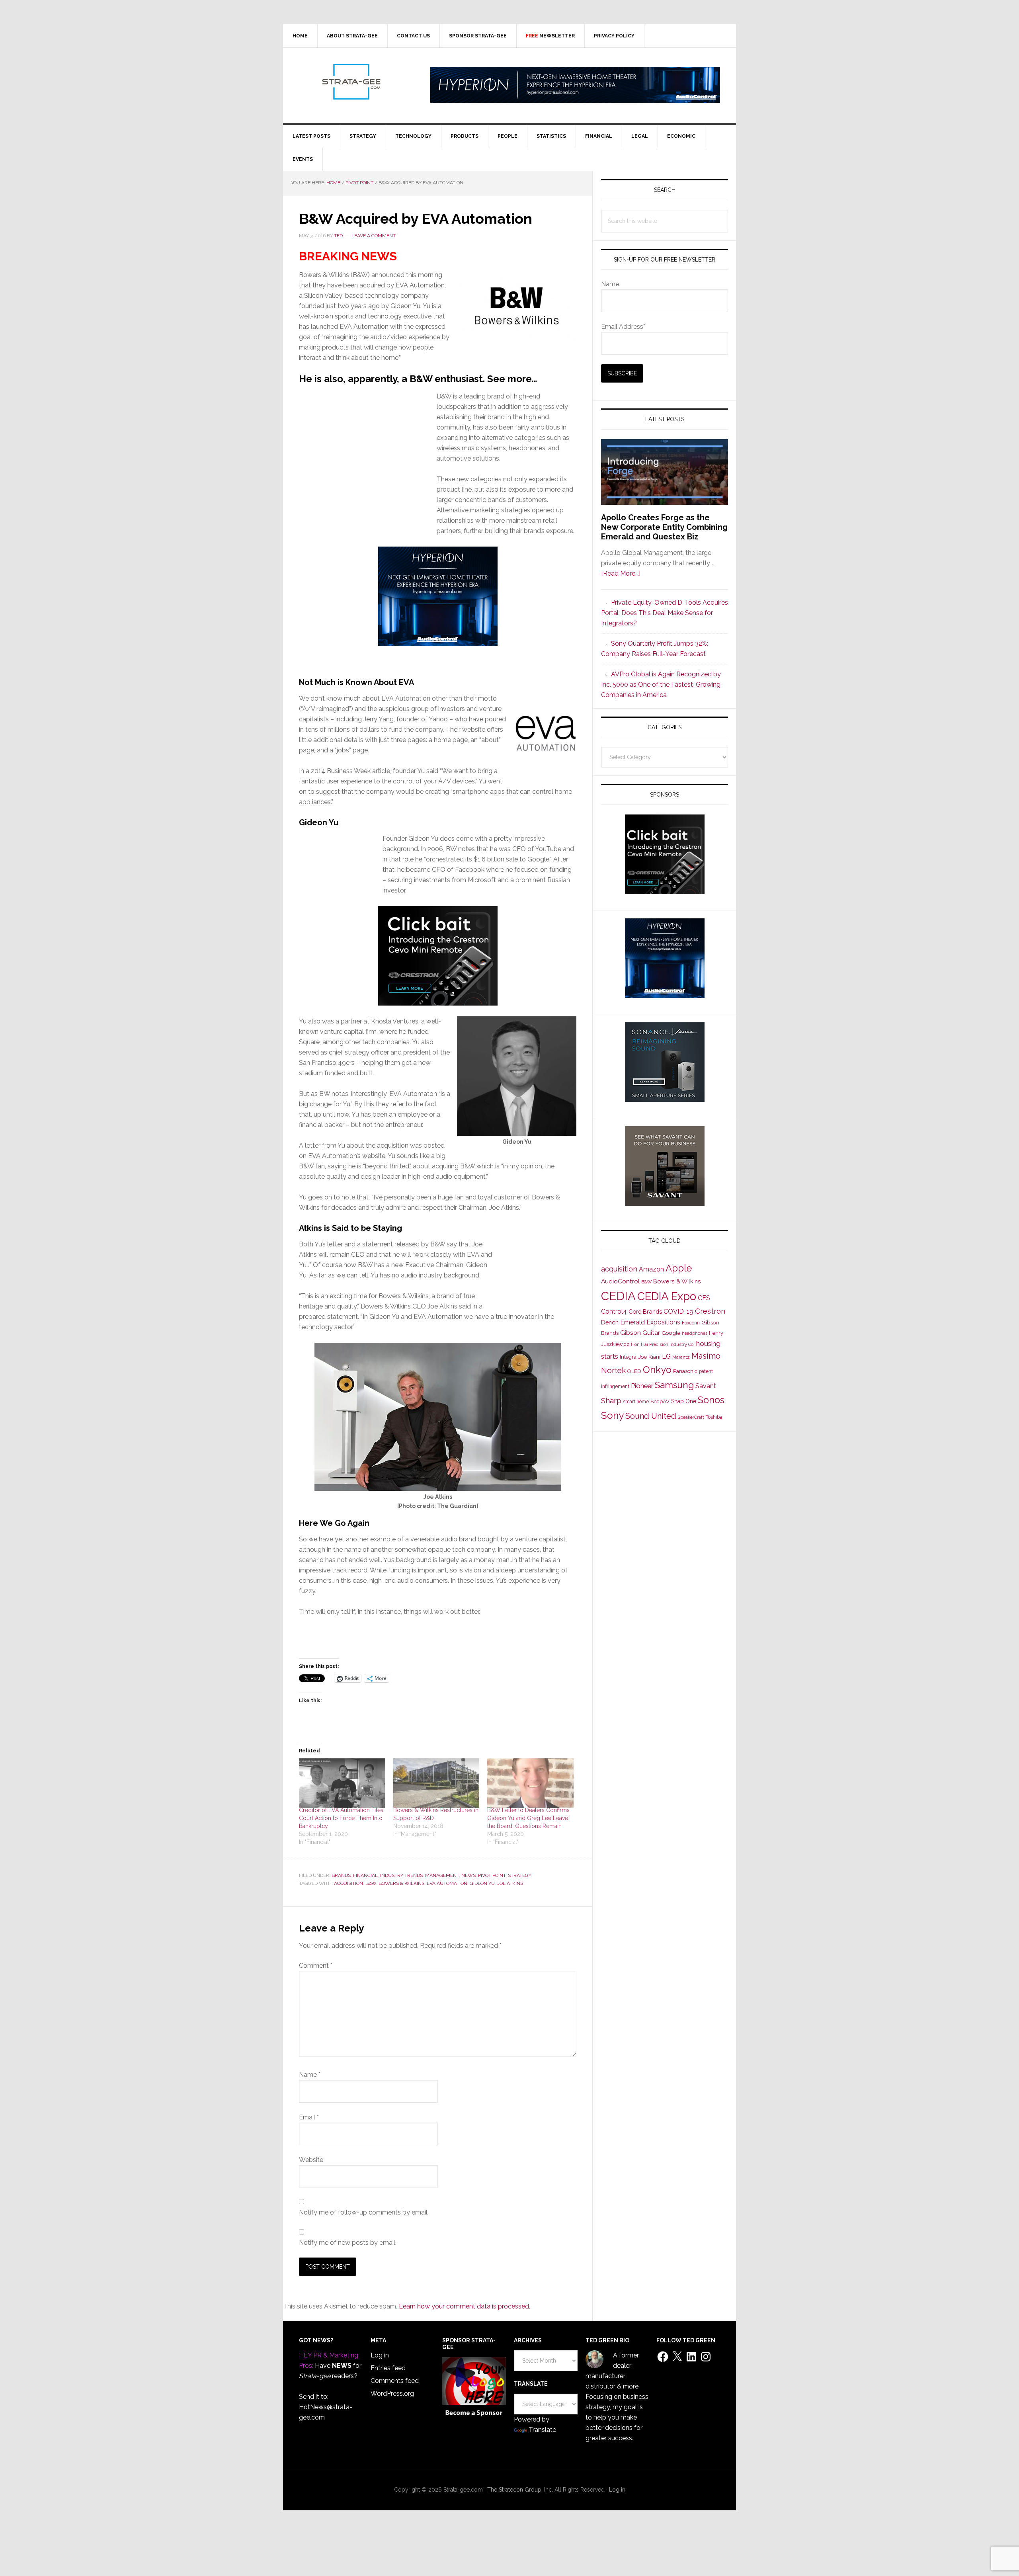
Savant (706, 1386)
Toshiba (714, 1417)
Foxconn (691, 1323)
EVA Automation (447, 1883)
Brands (341, 1875)
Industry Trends (401, 1875)
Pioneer (642, 1386)
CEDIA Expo (667, 1296)
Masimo (706, 1356)
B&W (371, 1883)
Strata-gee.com (351, 82)
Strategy (520, 1875)
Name (310, 2075)
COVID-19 (678, 1311)
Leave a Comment (374, 236)
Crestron (710, 1311)
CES (704, 1298)
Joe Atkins (510, 1883)
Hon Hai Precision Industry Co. (663, 1344)
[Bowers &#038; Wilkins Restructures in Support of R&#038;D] (436, 1783)
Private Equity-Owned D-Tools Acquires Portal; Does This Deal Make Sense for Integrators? (665, 613)
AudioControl (620, 1281)
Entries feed (388, 2368)
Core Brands (645, 1311)
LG (666, 1356)
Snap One (684, 1401)
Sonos (711, 1400)
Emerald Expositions (650, 1322)
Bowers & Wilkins (401, 1883)
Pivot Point (492, 1875)
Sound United (651, 1416)
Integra (628, 1357)
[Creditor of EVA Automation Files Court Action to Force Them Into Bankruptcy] (342, 1783)
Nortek (613, 1370)
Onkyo (657, 1370)
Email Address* (623, 327)
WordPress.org (392, 2393)
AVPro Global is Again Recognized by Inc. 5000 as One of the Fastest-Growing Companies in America (661, 685)
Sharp (611, 1400)
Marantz (681, 1357)
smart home (636, 1402)
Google (671, 1333)
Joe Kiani (649, 1357)
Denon (610, 1322)
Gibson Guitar (640, 1333)
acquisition (348, 1883)
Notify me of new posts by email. (348, 2243)
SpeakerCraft (691, 1417)
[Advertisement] (368, 470)
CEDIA (618, 1296)
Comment (316, 1966)
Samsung (674, 1385)
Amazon (651, 1269)
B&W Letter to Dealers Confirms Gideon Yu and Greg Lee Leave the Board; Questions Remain (528, 1818)
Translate (542, 2430)
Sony (612, 1415)
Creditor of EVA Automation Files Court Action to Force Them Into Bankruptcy (341, 1818)
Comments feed (395, 2381)
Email (309, 2117)
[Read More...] (621, 573)
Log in (380, 2355)
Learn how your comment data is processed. (465, 2306)
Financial (365, 1875)
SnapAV (660, 1401)
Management (442, 1875)
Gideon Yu (482, 1883)
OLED (634, 1371)
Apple (679, 1268)
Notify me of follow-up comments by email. (364, 2212)
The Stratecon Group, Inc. (521, 2490)
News (469, 1875)
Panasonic (685, 1371)
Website (311, 2160)
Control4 (614, 1311)
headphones (695, 1333)
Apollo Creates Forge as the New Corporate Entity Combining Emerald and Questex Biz (664, 527)
